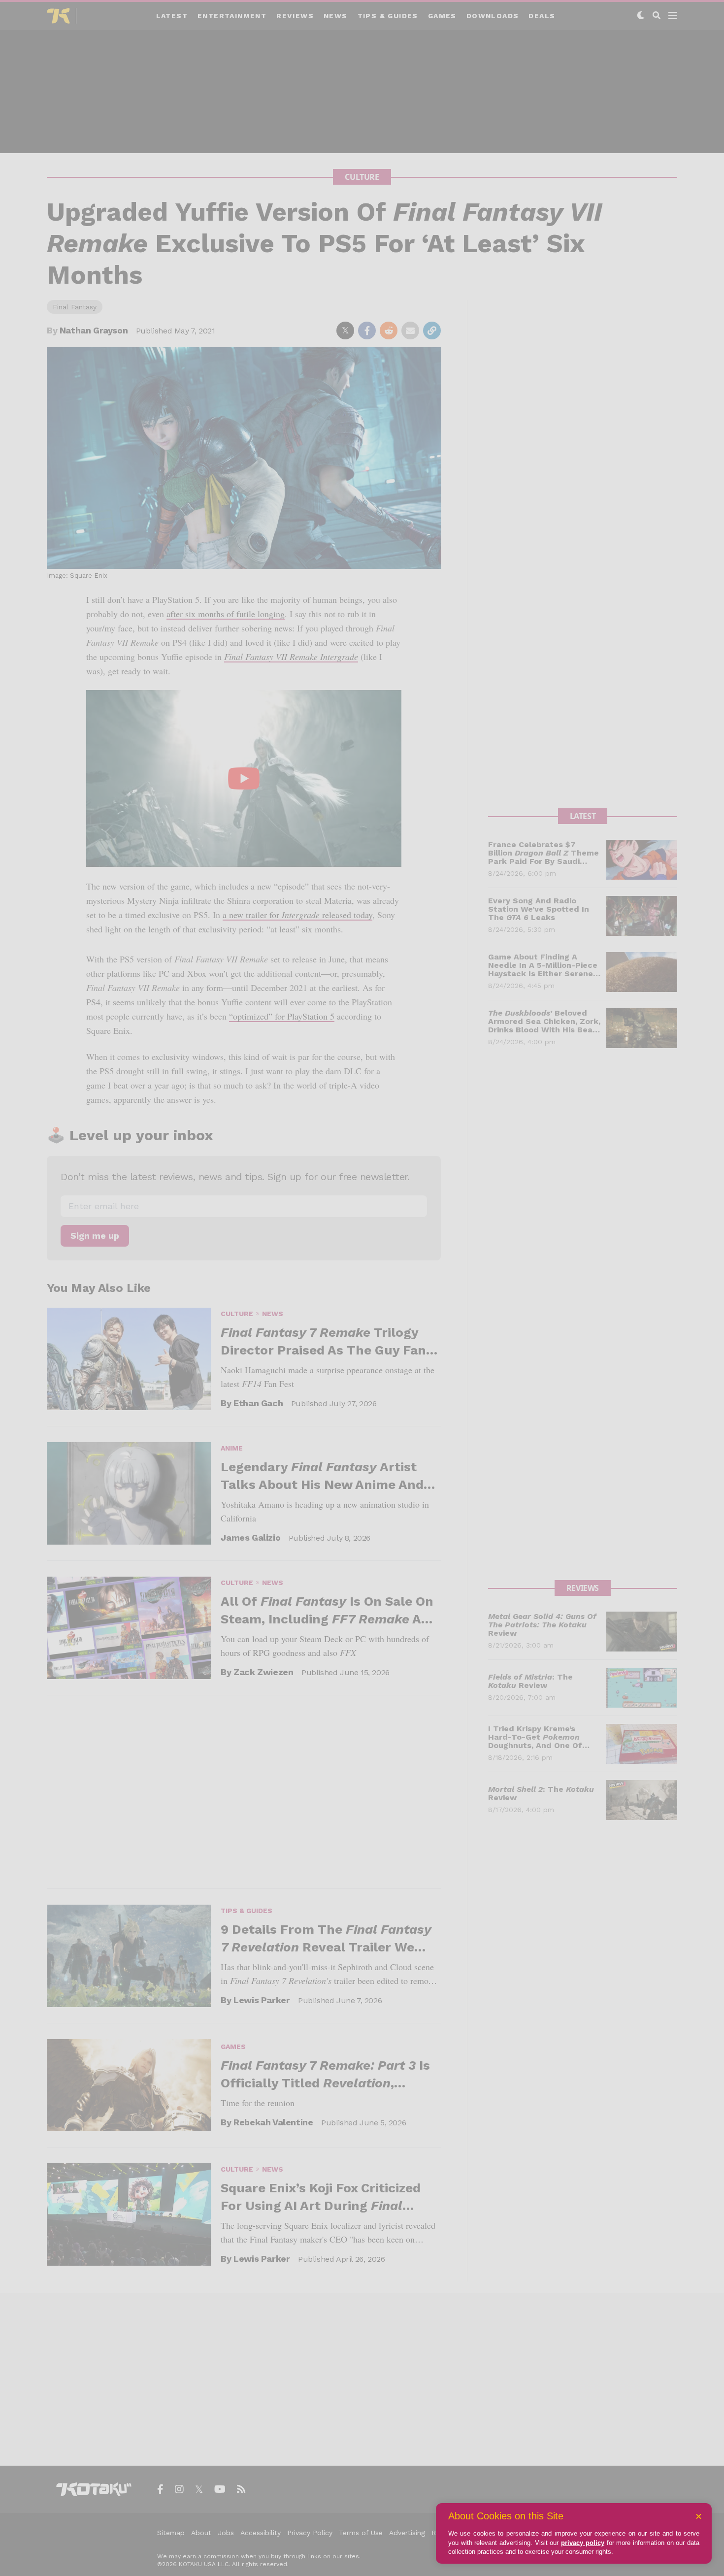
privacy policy (583, 2543)
